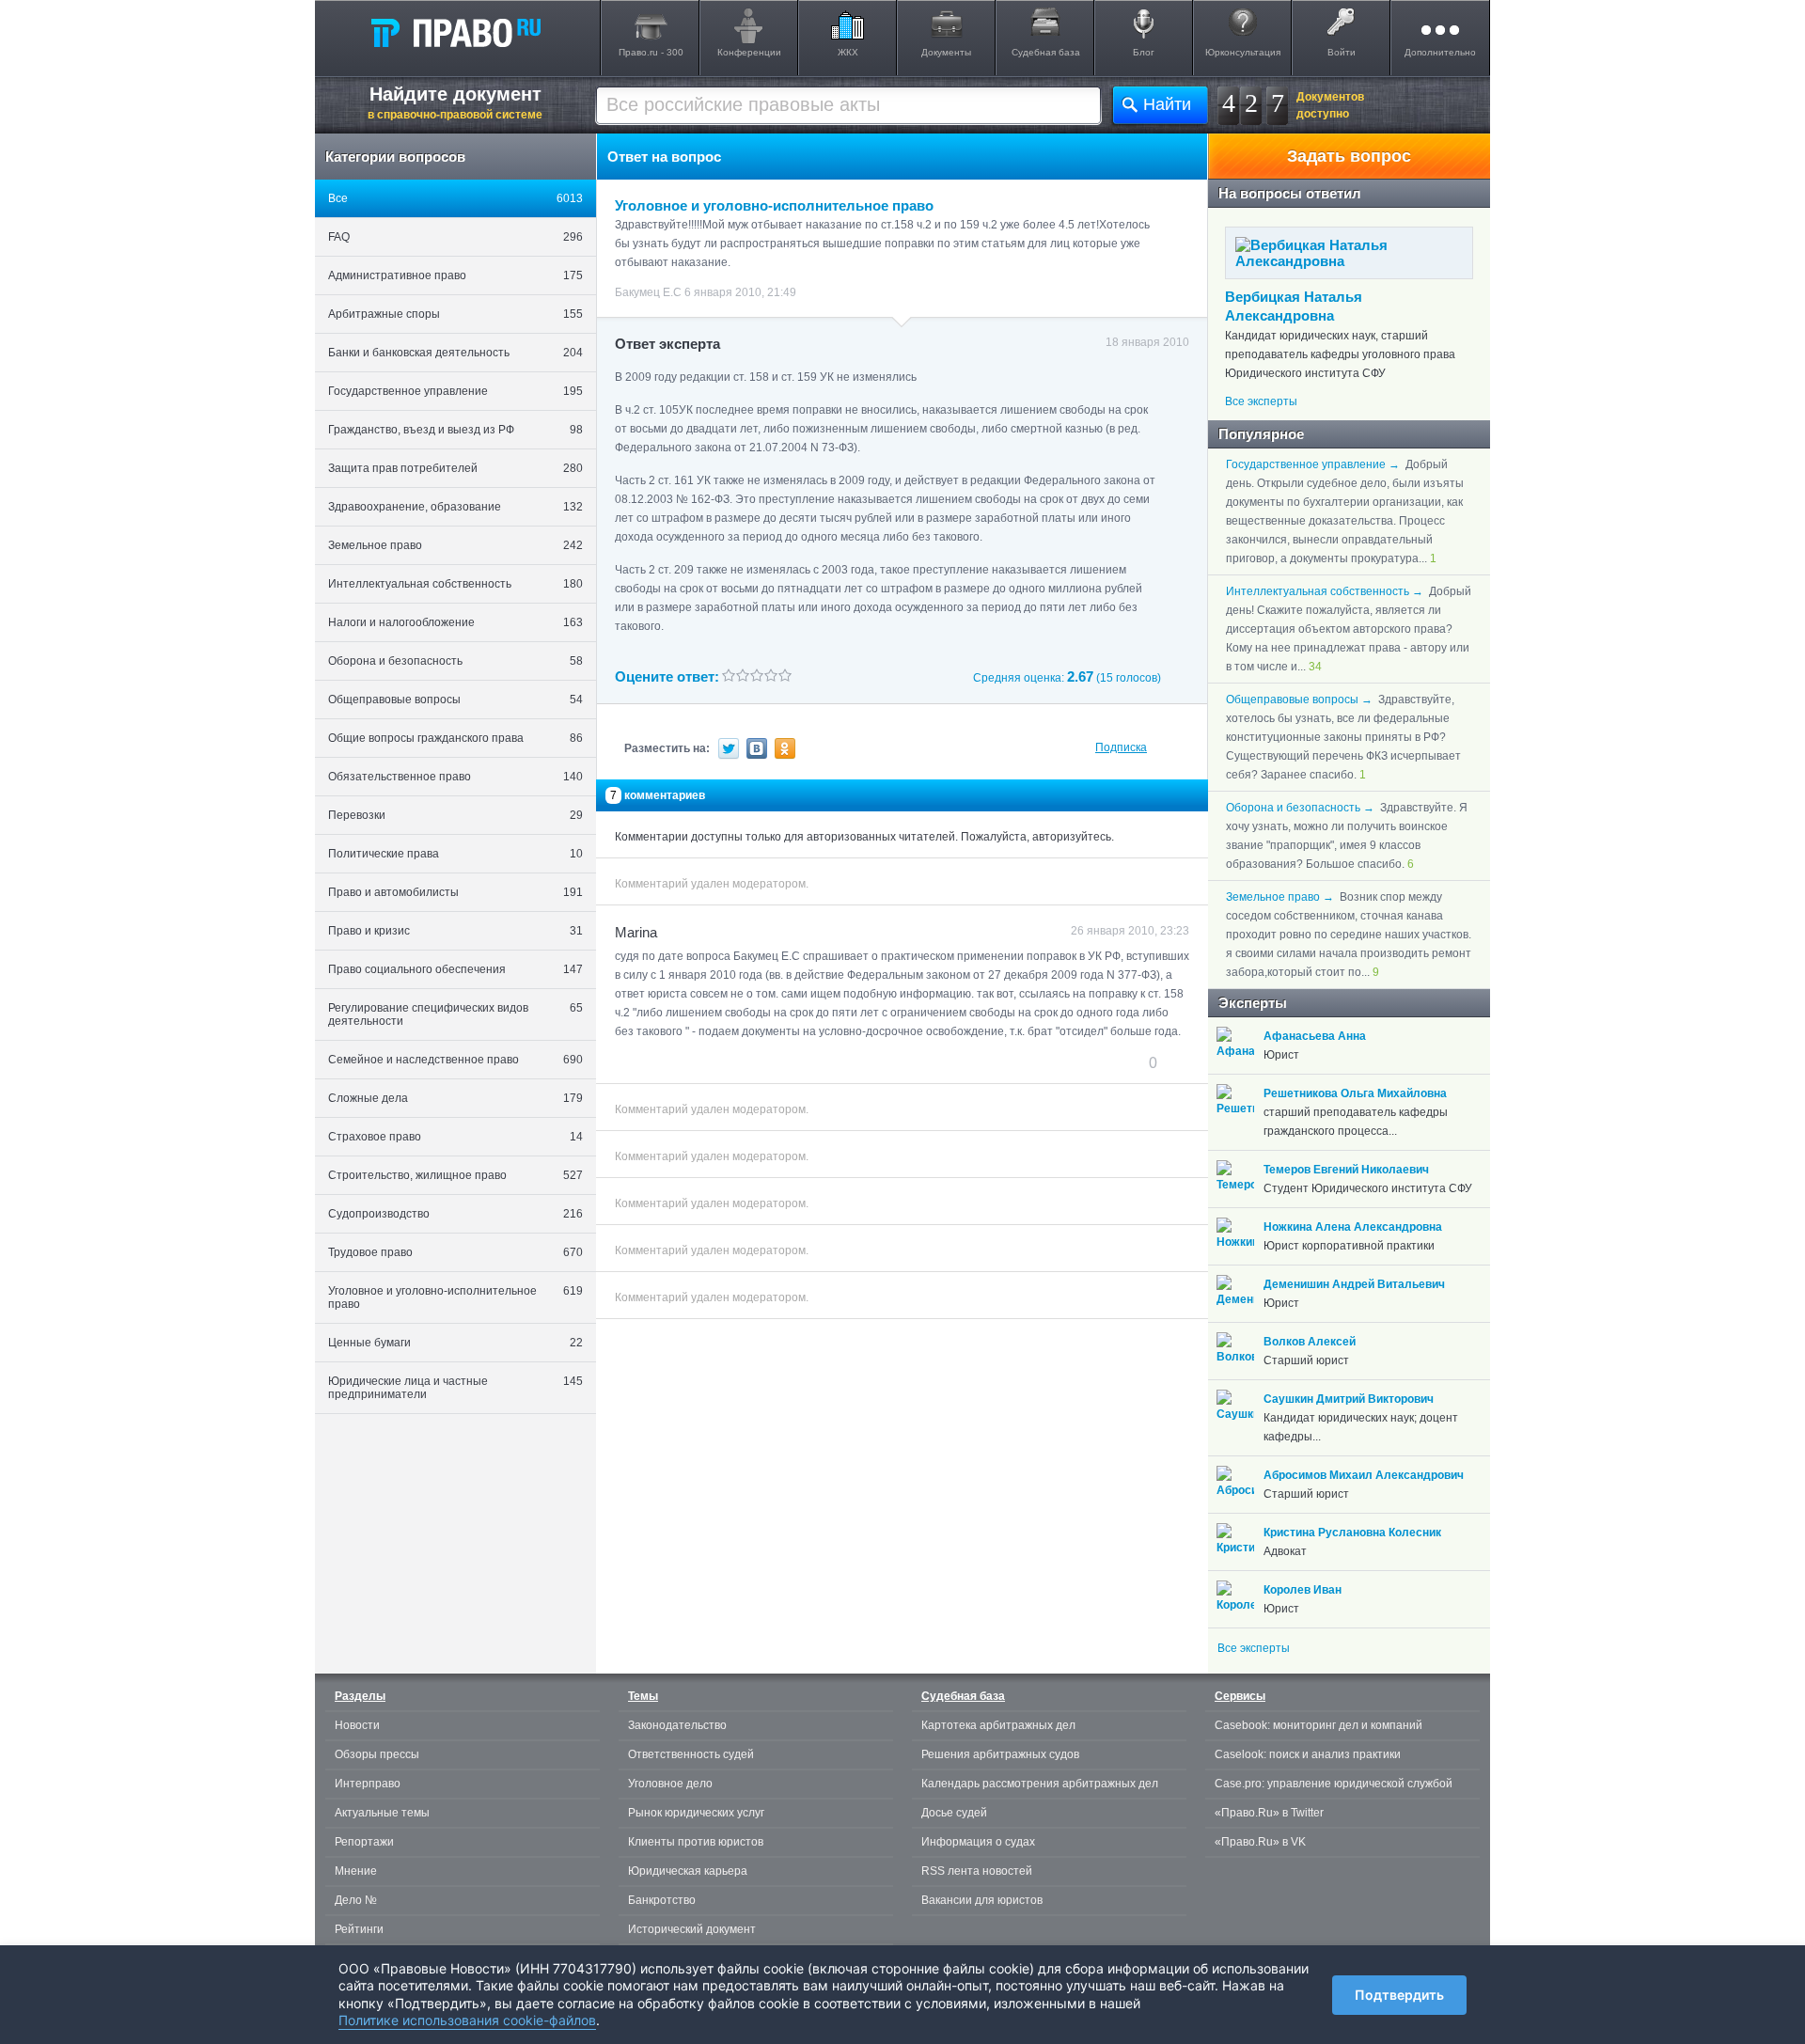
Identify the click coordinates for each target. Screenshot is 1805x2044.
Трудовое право (455, 1252)
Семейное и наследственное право (455, 1060)
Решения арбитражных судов (1000, 1754)
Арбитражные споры (455, 314)
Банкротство (662, 1900)
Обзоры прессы (377, 1754)
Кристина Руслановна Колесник (1352, 1533)
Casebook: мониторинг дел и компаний (1318, 1725)
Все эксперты (1261, 401)
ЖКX (848, 52)
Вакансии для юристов (982, 1900)
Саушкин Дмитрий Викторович (1349, 1399)
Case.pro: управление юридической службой (1334, 1784)
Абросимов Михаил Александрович (1364, 1475)
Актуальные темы (382, 1813)
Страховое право (455, 1137)
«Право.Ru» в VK (1260, 1842)
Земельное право (455, 545)
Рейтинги (359, 1929)
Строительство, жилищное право (455, 1175)
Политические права (455, 854)
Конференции (749, 52)
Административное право (455, 275)
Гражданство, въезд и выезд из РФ (455, 430)
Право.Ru (455, 32)
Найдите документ (455, 102)
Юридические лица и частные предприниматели (455, 1388)
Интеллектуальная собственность (455, 584)
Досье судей (954, 1813)
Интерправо (368, 1784)
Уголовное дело (670, 1784)
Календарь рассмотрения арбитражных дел (1040, 1784)
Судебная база (1046, 52)
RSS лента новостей (977, 1871)
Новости (357, 1725)
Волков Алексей (1310, 1342)
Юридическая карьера (688, 1871)
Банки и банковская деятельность (455, 353)
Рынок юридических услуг (696, 1813)
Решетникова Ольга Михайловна (1355, 1093)
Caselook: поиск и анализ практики (1308, 1754)
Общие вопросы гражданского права (455, 738)
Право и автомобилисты (455, 892)
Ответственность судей (691, 1754)
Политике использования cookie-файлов (467, 2020)
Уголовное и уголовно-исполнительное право (455, 1297)
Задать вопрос (1349, 156)
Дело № (356, 1900)
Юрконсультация (1243, 52)
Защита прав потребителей (455, 468)
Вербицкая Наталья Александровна (1294, 306)
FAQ (455, 237)
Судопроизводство (455, 1214)
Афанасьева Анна (1315, 1036)
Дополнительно (1440, 52)
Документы (946, 52)
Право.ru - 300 (651, 52)
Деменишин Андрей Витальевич (1354, 1284)
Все (455, 198)
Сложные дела (455, 1098)
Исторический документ (692, 1929)
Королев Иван (1303, 1590)
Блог (1144, 52)
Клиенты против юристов (696, 1842)
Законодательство (677, 1725)
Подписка (1121, 747)
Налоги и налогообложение (455, 622)
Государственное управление (455, 391)
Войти (1342, 52)
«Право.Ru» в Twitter (1269, 1813)
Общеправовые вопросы (455, 700)
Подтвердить (1399, 1995)
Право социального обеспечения (455, 969)
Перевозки (455, 815)
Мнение (356, 1871)
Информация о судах (978, 1842)
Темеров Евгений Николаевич (1346, 1170)
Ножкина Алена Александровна (1353, 1227)
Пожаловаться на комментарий (708, 1062)
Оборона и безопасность (455, 661)
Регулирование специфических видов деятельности (455, 1014)
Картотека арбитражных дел (998, 1725)
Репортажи (364, 1842)
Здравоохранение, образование (455, 507)
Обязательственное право (455, 777)
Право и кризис (455, 931)
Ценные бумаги (455, 1343)
